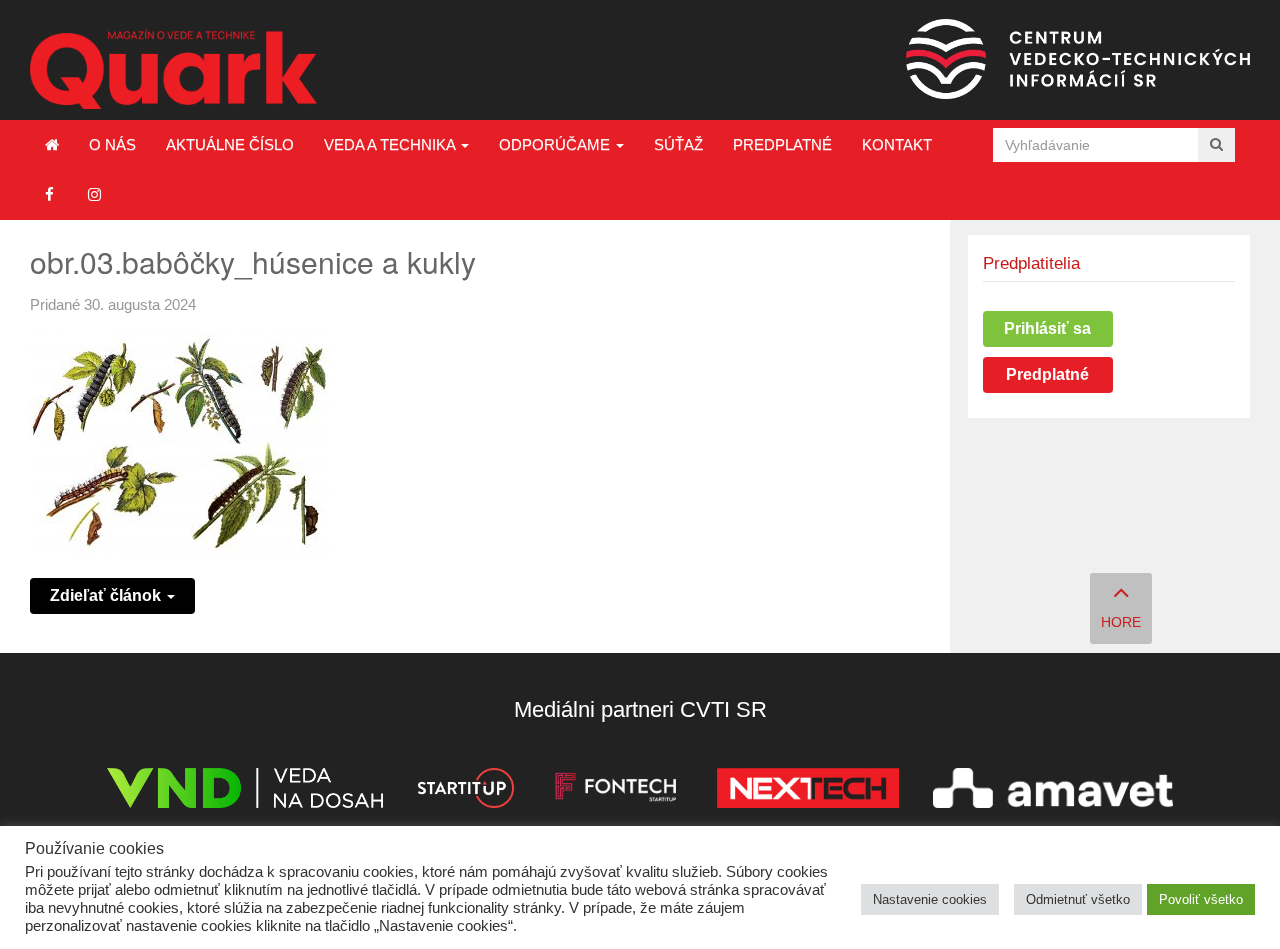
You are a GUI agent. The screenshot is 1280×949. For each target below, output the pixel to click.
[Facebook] (49, 194)
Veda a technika (391, 144)
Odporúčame (556, 144)
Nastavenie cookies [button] (930, 899)
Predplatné (782, 144)
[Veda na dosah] (245, 791)
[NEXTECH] (808, 791)
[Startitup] (465, 791)
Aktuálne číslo (230, 144)
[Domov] (52, 145)
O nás (112, 144)
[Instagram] (94, 194)
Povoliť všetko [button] (1201, 899)
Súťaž (678, 144)
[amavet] (1053, 791)
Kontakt (897, 144)
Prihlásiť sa (1047, 328)
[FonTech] (615, 791)
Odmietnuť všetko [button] (1078, 899)
